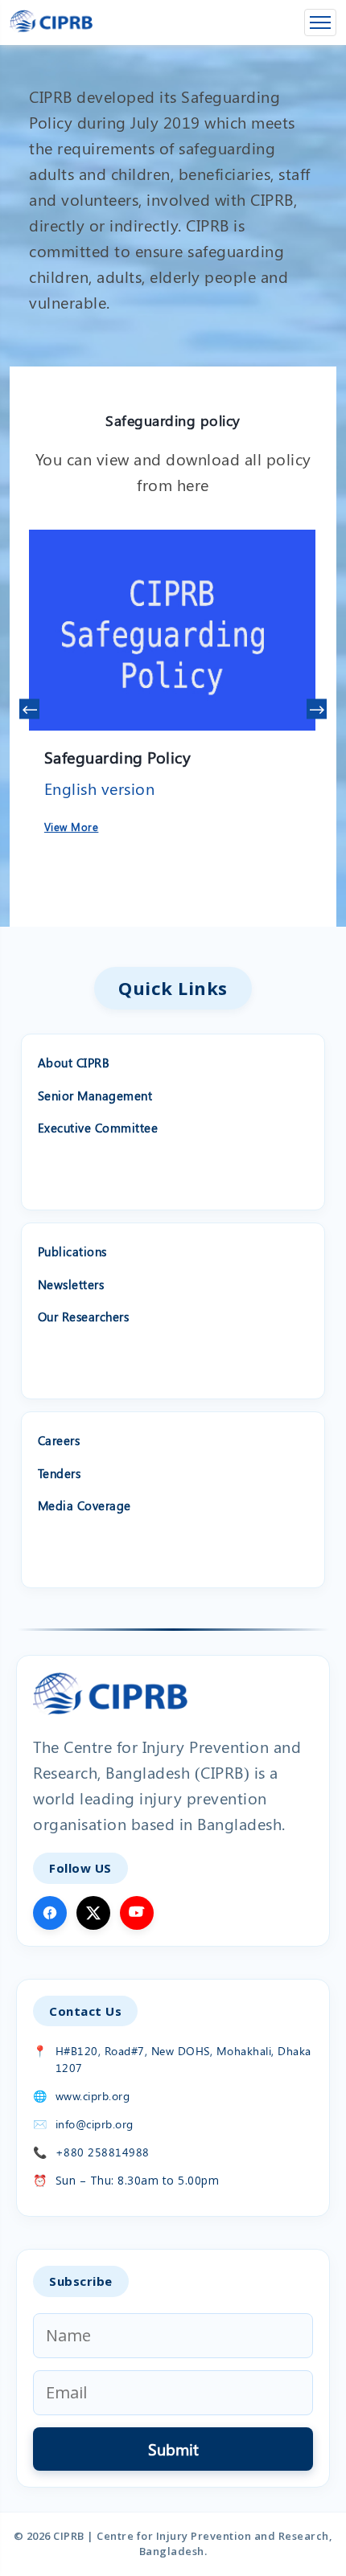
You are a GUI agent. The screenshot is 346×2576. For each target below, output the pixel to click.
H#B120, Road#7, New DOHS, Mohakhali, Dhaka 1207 (183, 2059)
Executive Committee (98, 1128)
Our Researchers (84, 1317)
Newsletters (71, 1284)
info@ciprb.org (95, 2124)
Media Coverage (84, 1505)
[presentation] (29, 709)
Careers (59, 1440)
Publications (72, 1251)
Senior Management (95, 1096)
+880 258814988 (103, 2152)
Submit (173, 2449)
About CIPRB (74, 1063)
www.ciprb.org (93, 2096)
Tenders (60, 1473)
